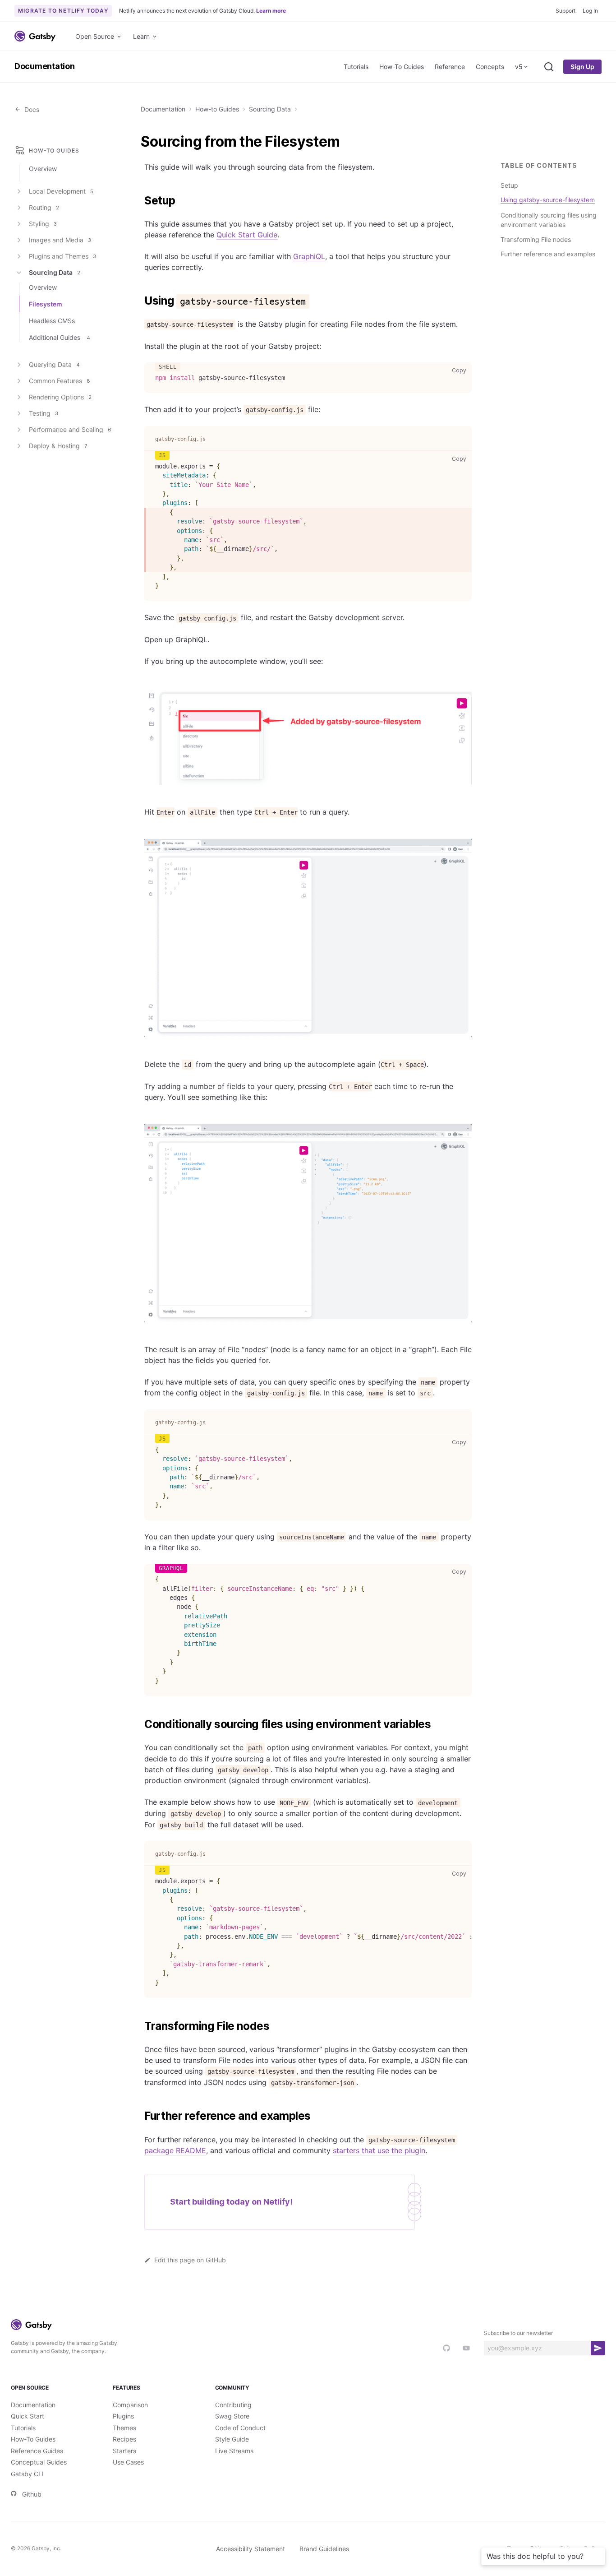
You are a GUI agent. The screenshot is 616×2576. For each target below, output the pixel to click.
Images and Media (60, 240)
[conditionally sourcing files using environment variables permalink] (140, 1724)
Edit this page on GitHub (190, 2260)
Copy (461, 370)
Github (32, 2494)
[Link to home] (35, 36)
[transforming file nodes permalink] (140, 2026)
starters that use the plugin (379, 2150)
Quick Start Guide (247, 235)
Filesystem (46, 304)
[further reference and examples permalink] (140, 2116)
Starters (124, 2451)
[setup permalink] (140, 201)
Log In (590, 11)
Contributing (233, 2405)
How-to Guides (217, 109)
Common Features (60, 381)
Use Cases (128, 2462)
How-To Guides (402, 67)
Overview (43, 169)
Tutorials (356, 67)
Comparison (130, 2405)
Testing (44, 413)
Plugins (123, 2416)
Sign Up (582, 67)
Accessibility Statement (251, 2549)
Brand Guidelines (324, 2549)
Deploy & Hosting (58, 446)
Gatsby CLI (27, 2474)
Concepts (490, 67)
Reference (450, 67)
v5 (519, 67)
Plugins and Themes (62, 256)
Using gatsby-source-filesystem (548, 200)
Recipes (124, 2439)
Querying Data (54, 364)
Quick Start (28, 2416)
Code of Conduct (240, 2428)
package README (175, 2150)
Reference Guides (37, 2451)
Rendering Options (60, 397)
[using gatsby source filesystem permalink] (140, 301)
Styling (43, 224)
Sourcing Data (270, 109)
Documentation (45, 66)
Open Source (95, 36)
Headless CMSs (52, 321)
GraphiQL (309, 256)
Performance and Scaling (70, 429)
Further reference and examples (548, 254)
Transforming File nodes (536, 239)
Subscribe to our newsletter (518, 2333)
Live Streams (234, 2451)
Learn (141, 36)
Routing (44, 207)
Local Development (61, 191)
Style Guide (232, 2439)
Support (565, 11)
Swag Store (232, 2416)
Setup (509, 185)
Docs (30, 109)
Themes (124, 2428)
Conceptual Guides (39, 2462)
